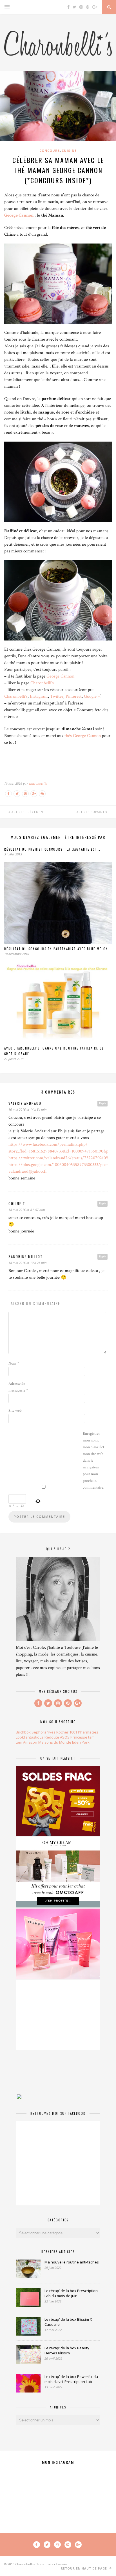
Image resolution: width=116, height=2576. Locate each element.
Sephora (39, 1732)
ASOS (65, 1737)
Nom (14, 1363)
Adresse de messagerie (18, 1387)
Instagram (39, 696)
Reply (102, 1103)
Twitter (57, 696)
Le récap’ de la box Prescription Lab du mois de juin (71, 2293)
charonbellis (38, 783)
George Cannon (19, 215)
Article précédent (28, 812)
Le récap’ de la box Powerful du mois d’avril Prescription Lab (71, 2379)
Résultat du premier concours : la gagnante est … (53, 849)
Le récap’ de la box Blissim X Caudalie (68, 2322)
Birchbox (23, 1732)
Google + (92, 696)
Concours (50, 151)
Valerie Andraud (25, 1103)
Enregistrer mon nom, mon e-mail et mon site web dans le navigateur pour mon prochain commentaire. (93, 1461)
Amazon (30, 1742)
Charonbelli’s (42, 683)
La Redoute (49, 1737)
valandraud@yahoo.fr (28, 1171)
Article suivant (91, 812)
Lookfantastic (27, 1737)
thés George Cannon (83, 736)
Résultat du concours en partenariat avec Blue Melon (56, 949)
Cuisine (69, 151)
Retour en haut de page (84, 2568)
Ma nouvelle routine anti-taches (72, 2262)
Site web (15, 1411)
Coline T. (17, 1203)
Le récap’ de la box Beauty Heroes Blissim (67, 2350)
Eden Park (81, 1742)
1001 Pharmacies (84, 1732)
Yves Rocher (58, 1732)
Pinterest (74, 696)
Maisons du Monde (55, 1742)
